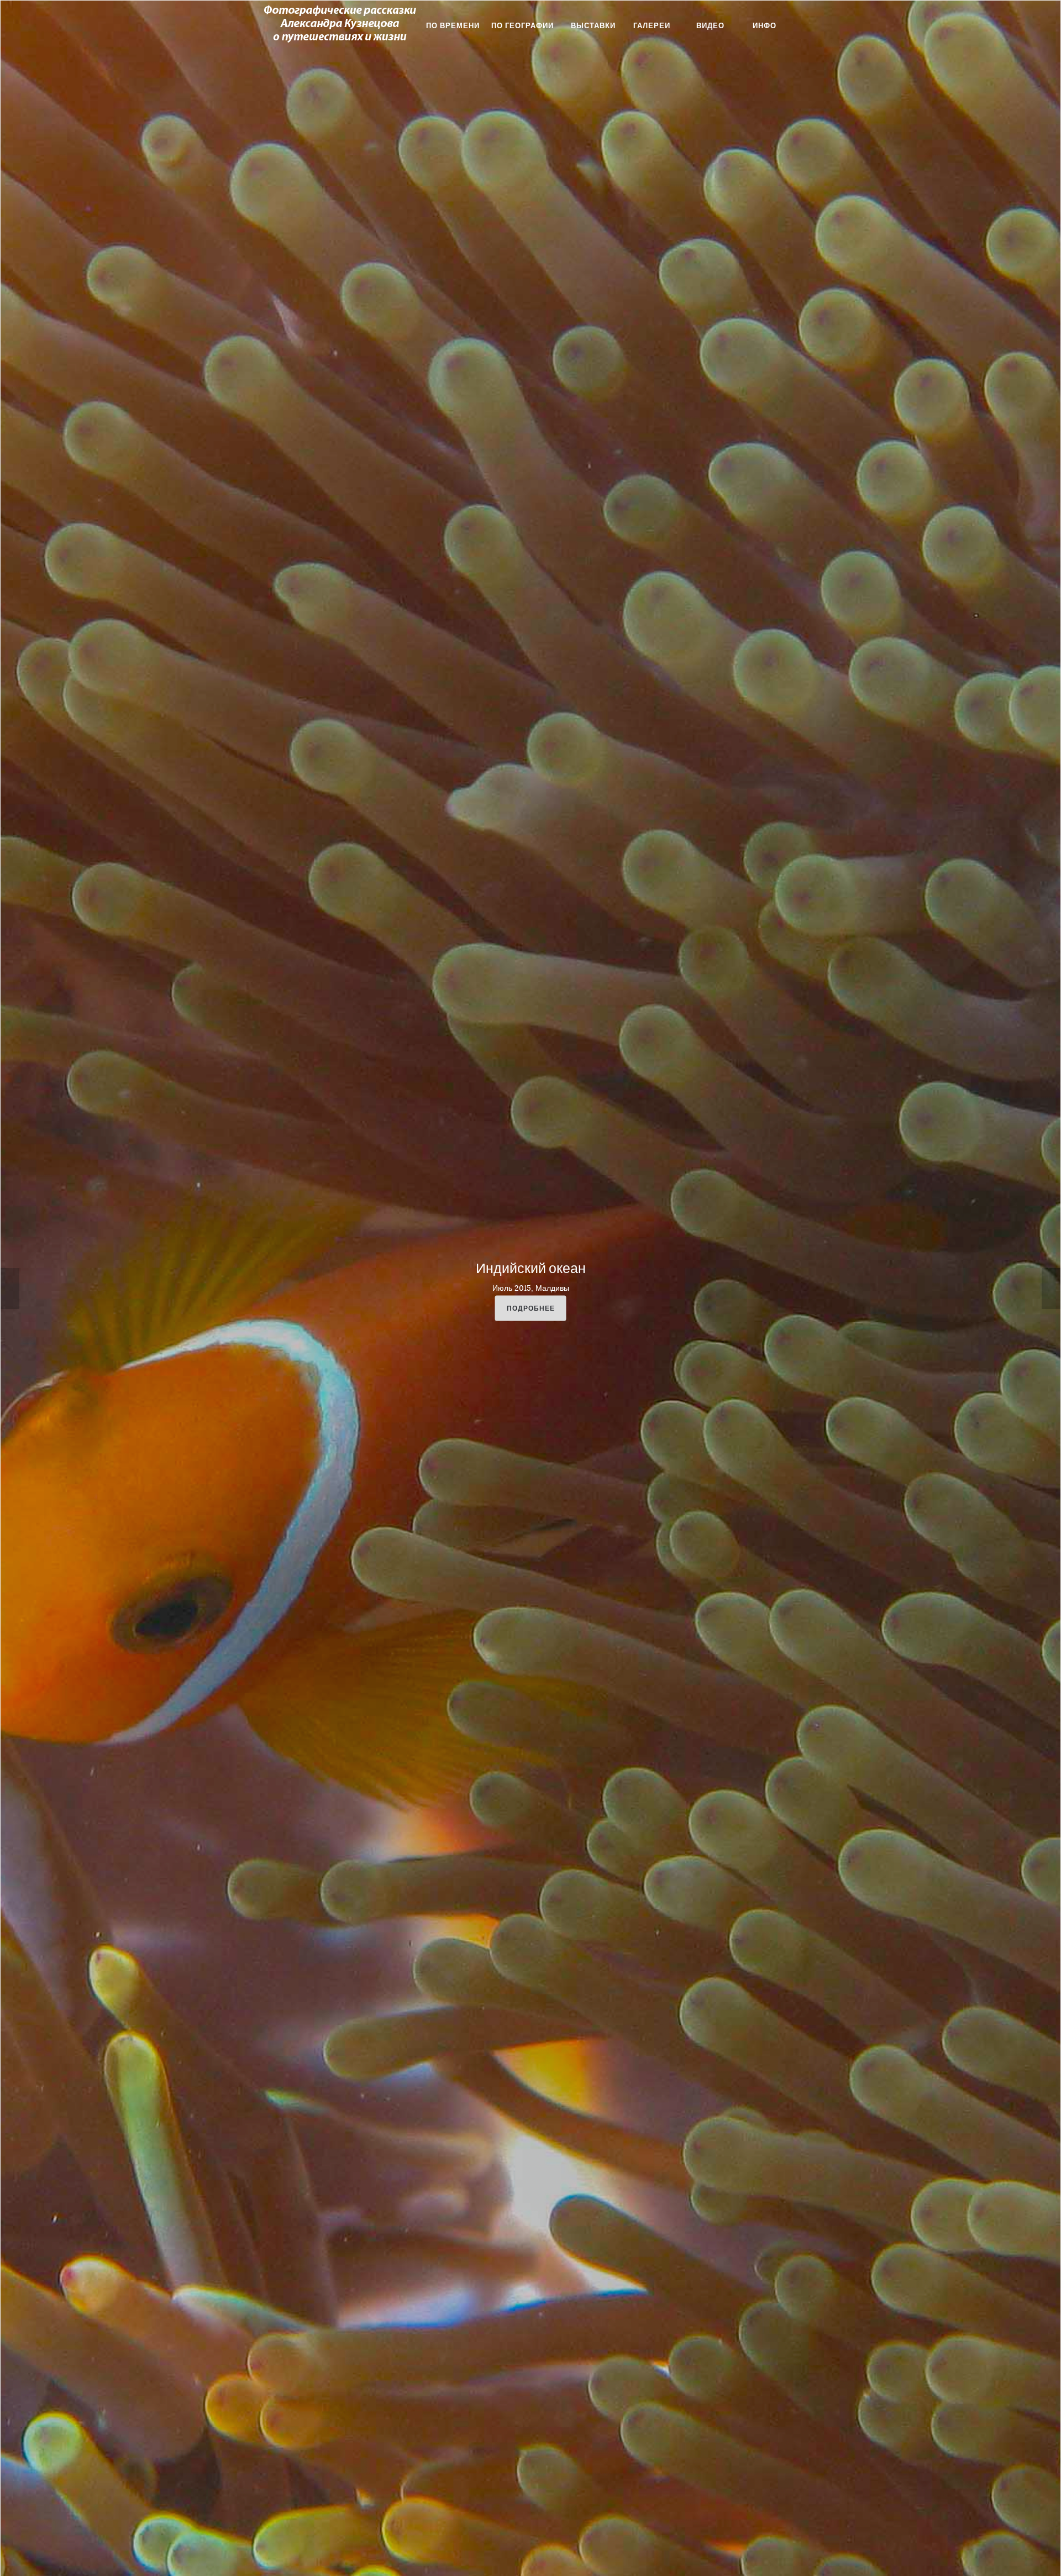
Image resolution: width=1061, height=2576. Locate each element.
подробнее (531, 1308)
